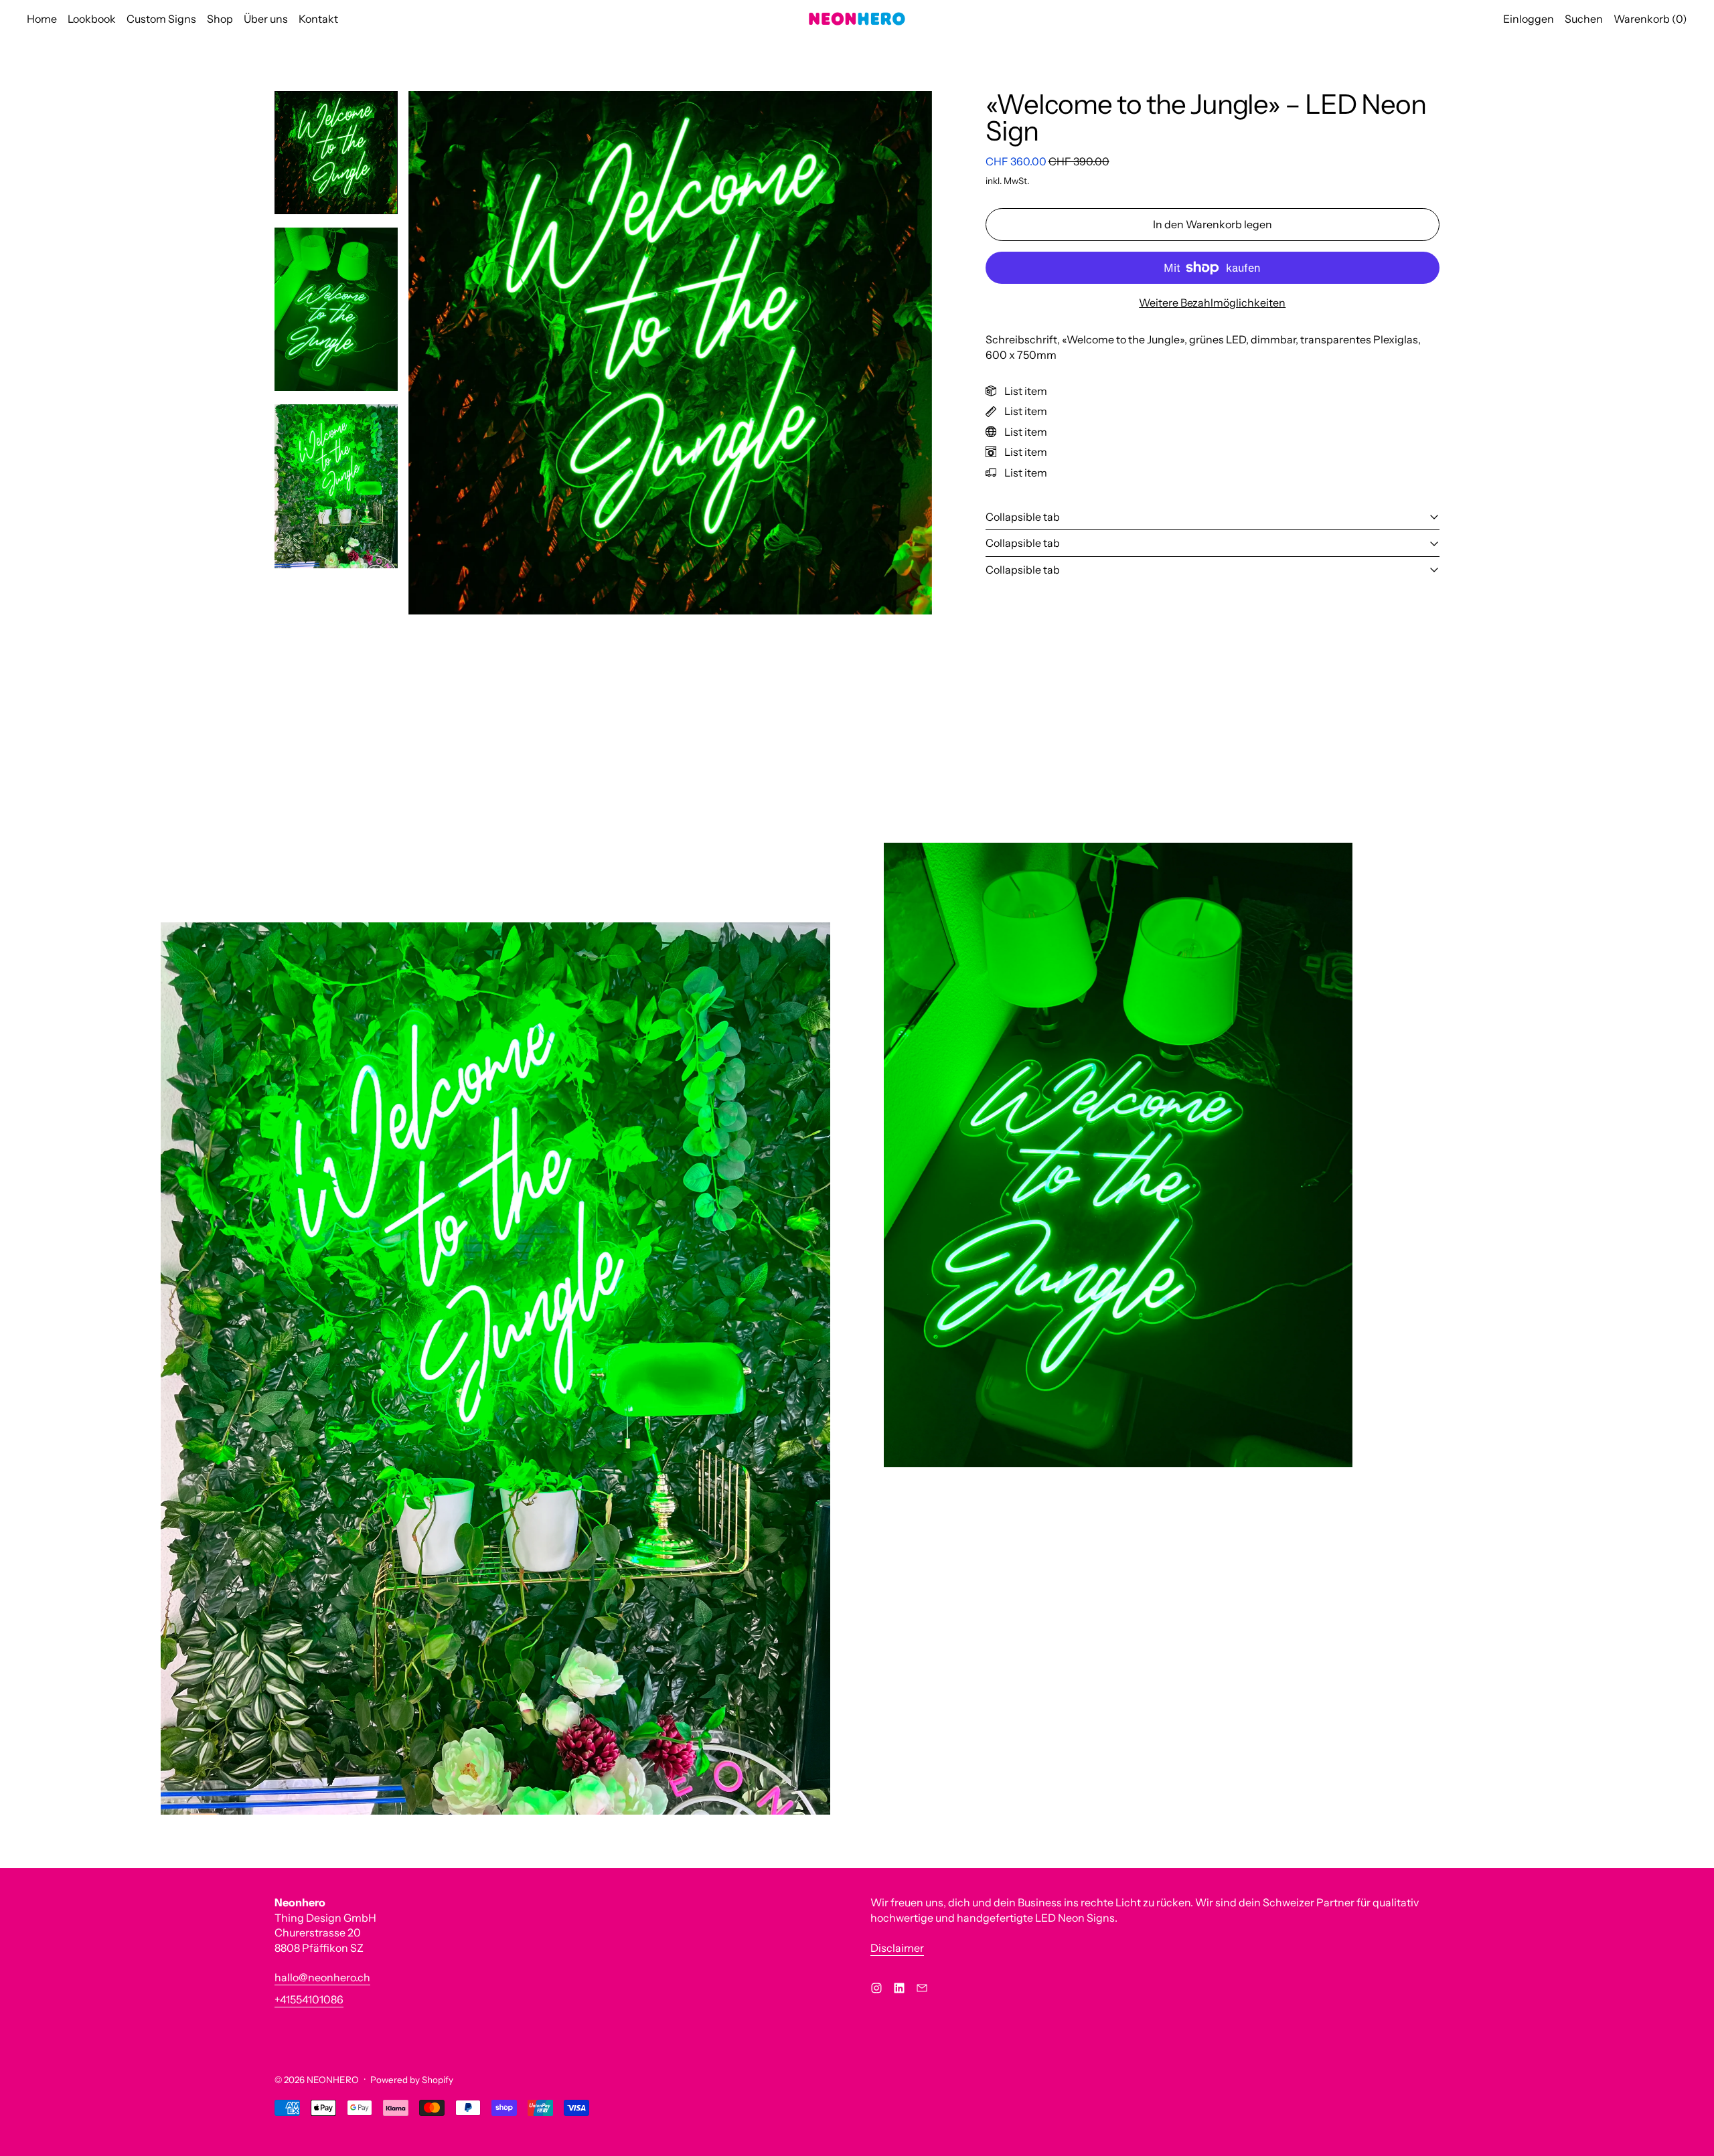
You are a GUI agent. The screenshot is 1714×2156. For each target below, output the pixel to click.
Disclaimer (897, 1948)
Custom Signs (161, 19)
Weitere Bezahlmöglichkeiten (1212, 303)
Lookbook (92, 19)
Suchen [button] (1584, 19)
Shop (220, 19)
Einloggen (1529, 19)
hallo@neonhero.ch (322, 1977)
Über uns (266, 19)
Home (42, 19)
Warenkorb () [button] (1650, 19)
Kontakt (318, 19)
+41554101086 (309, 1999)
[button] (336, 153)
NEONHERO (333, 2080)
